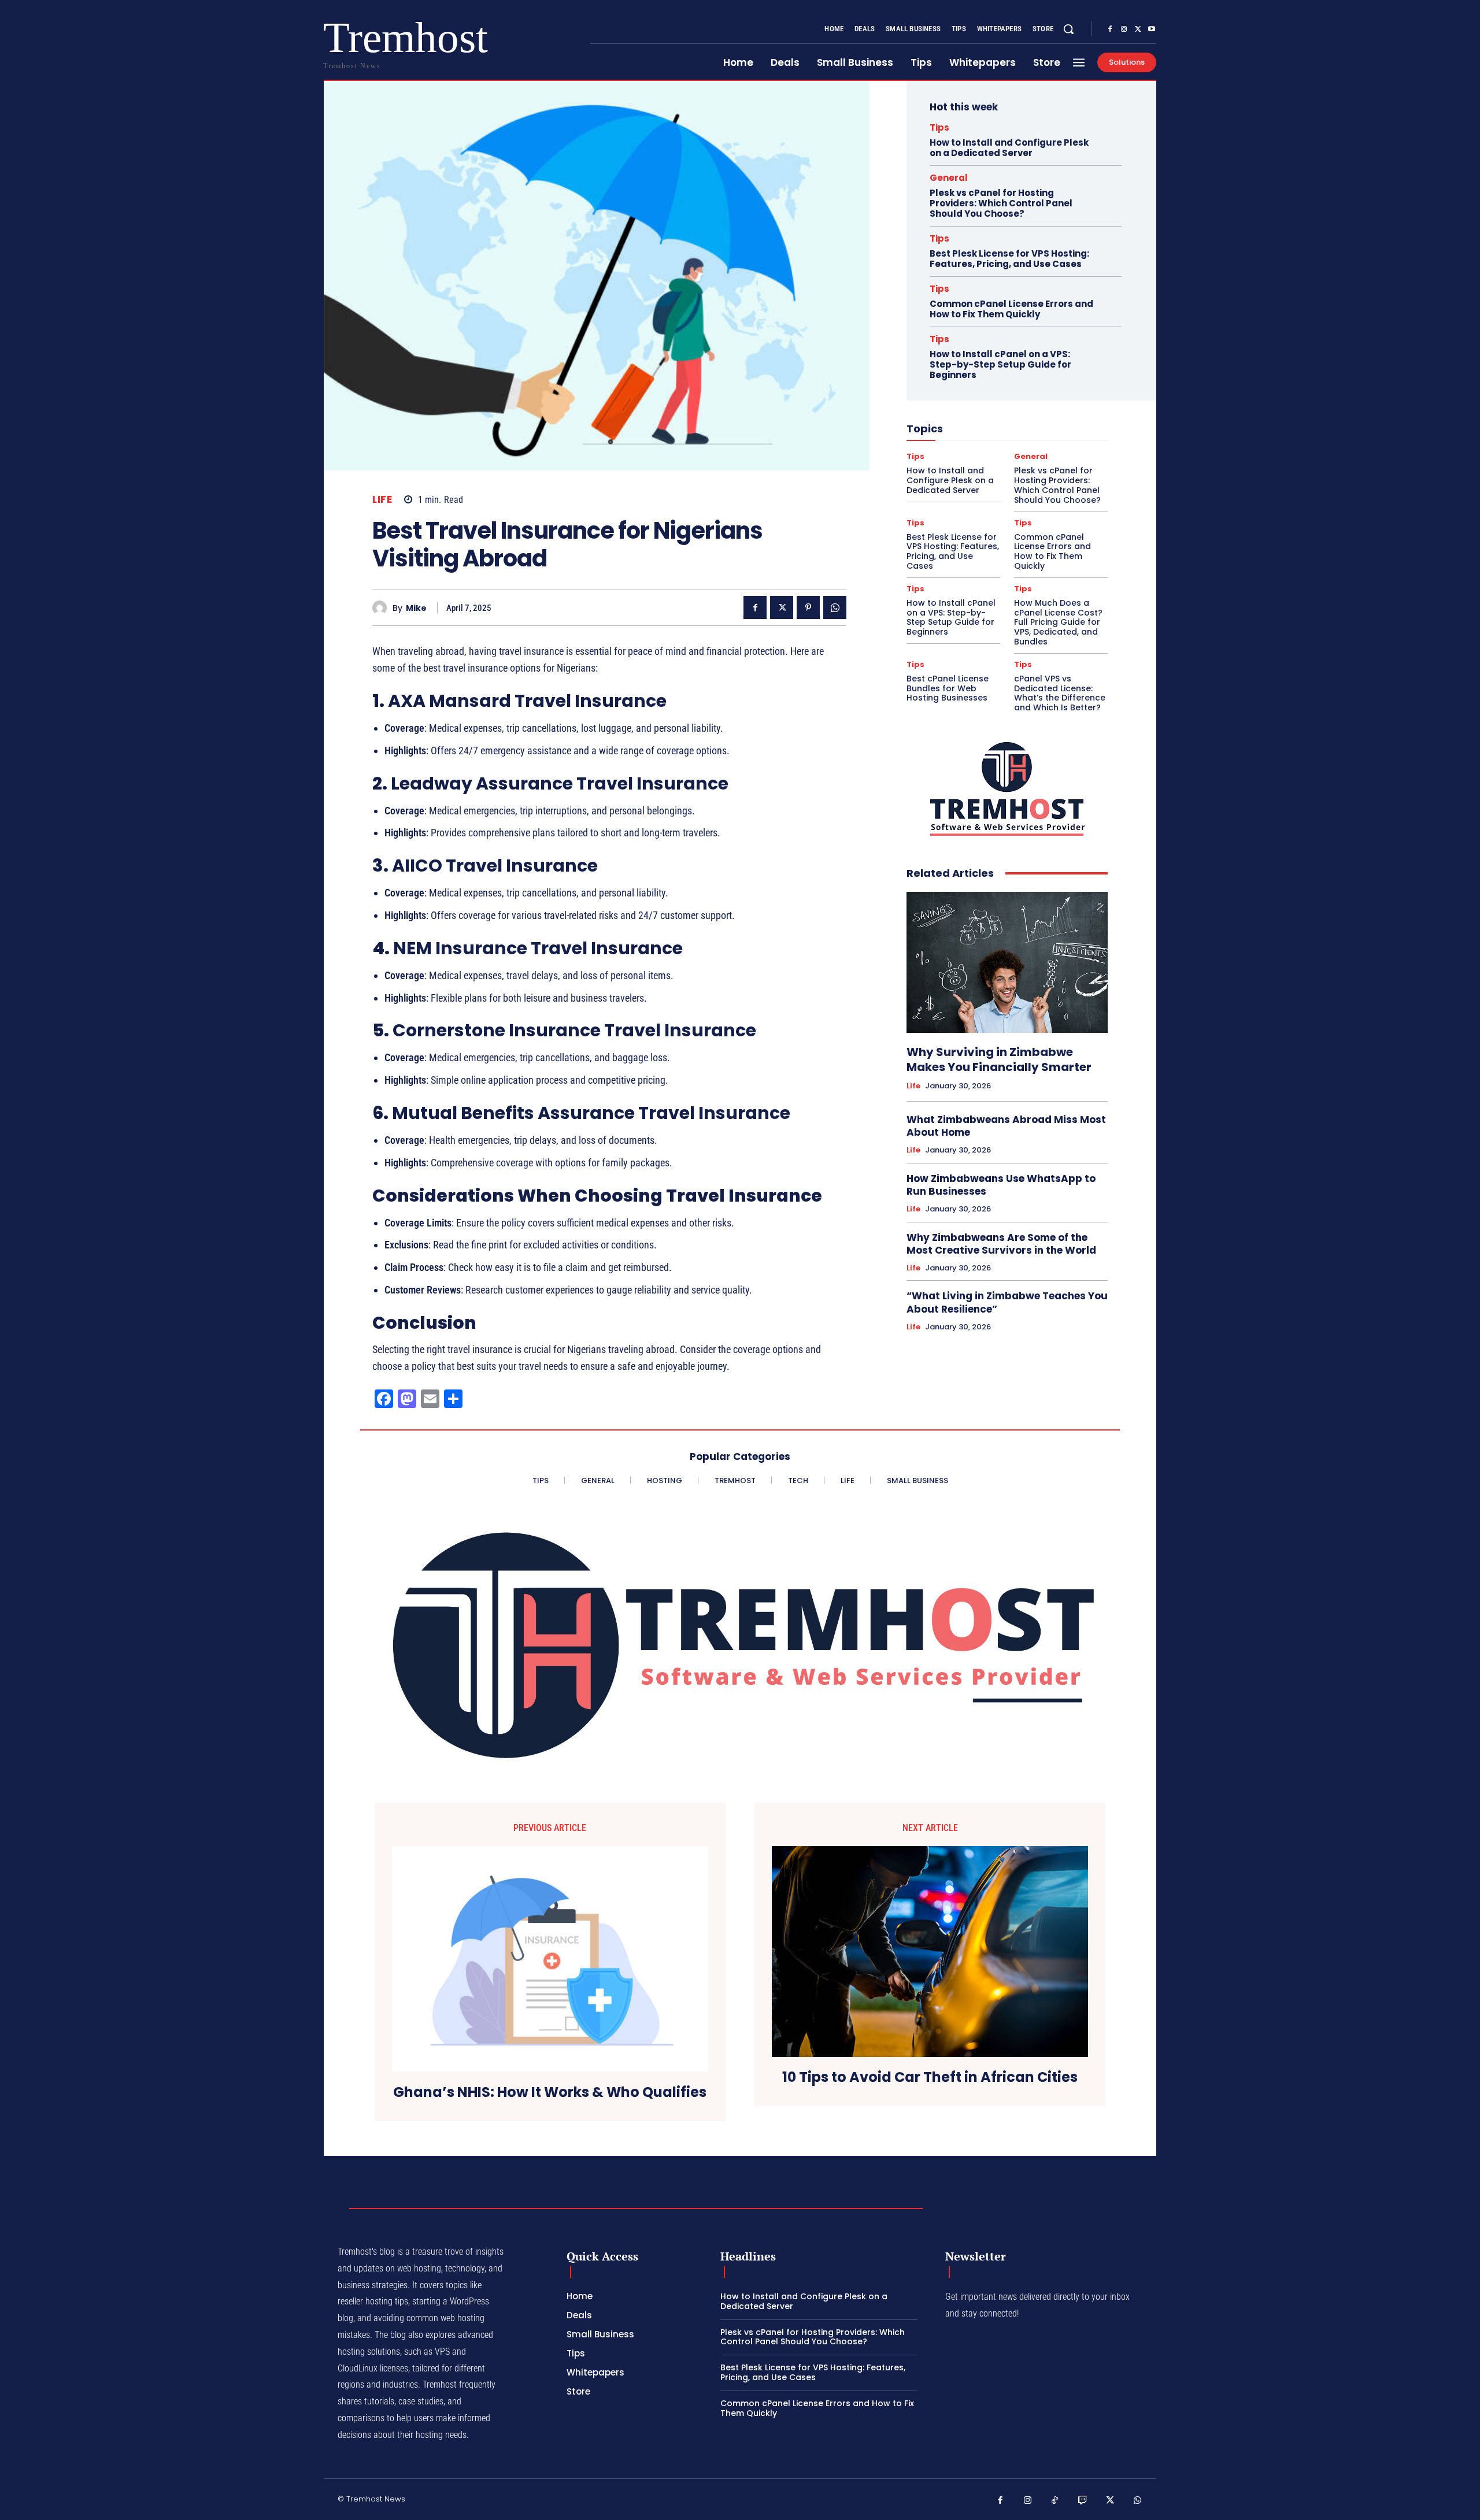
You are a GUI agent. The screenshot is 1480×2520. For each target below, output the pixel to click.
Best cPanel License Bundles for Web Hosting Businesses (948, 688)
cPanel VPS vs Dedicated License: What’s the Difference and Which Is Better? (1060, 693)
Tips (939, 127)
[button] (1068, 29)
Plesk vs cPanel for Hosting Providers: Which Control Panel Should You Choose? (1001, 203)
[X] (1138, 29)
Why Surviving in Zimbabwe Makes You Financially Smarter (999, 1059)
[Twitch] (1083, 2501)
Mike (416, 608)
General (949, 178)
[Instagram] (1124, 29)
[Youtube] (1152, 29)
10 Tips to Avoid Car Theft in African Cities (930, 2078)
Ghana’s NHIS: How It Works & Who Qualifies (550, 2093)
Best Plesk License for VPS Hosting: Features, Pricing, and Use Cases (1009, 259)
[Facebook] (1110, 29)
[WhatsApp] (835, 607)
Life (382, 500)
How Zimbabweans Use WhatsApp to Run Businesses (1001, 1185)
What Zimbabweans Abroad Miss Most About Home (1006, 1126)
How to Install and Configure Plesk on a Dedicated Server (1009, 148)
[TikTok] (1055, 2501)
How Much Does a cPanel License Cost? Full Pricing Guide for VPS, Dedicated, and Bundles (1058, 622)
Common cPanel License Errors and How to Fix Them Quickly (1011, 309)
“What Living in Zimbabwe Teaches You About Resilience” (1007, 1302)
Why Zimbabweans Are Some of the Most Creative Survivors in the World (1001, 1244)
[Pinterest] (808, 607)
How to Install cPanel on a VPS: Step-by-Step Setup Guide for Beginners (1000, 364)
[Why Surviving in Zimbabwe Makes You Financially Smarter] (1007, 962)
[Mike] (382, 608)
